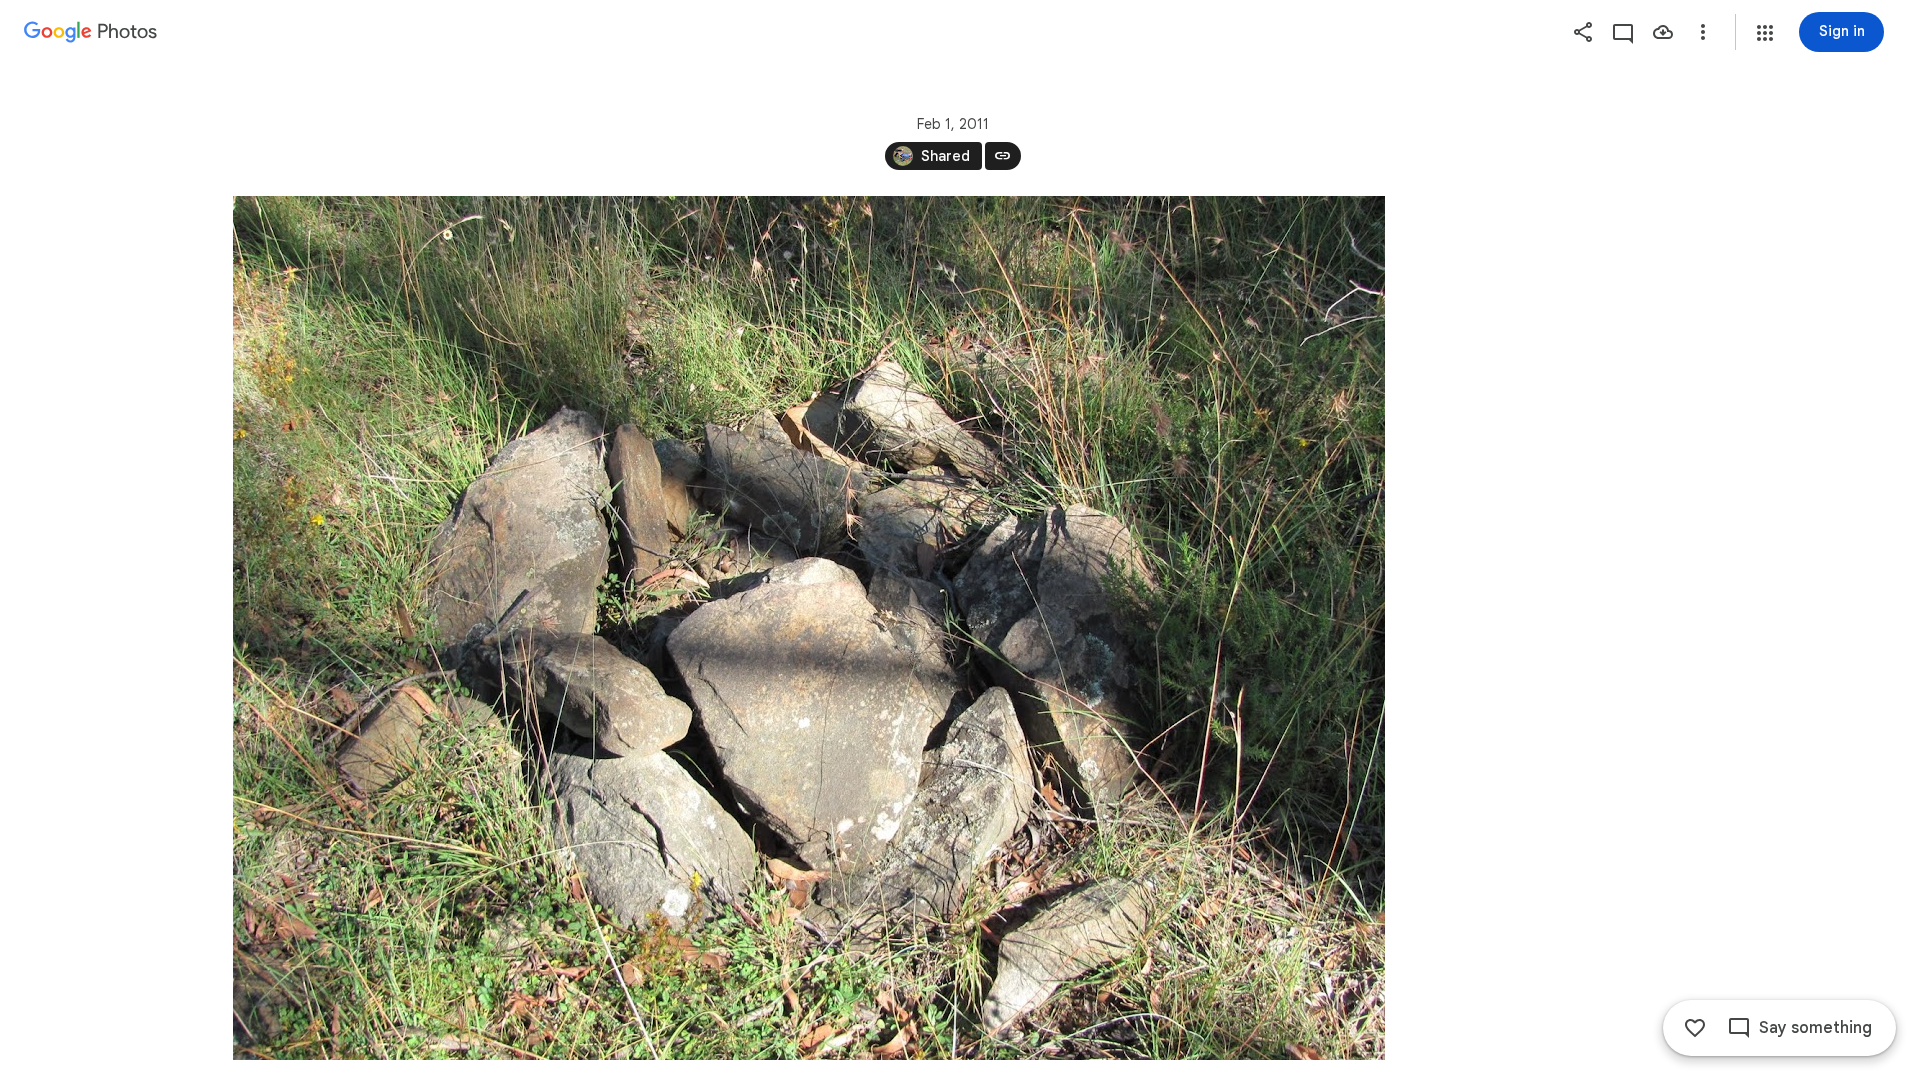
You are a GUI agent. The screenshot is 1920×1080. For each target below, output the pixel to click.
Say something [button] (1815, 1028)
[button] (1765, 33)
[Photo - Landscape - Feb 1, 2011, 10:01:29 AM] (809, 628)
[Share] (1583, 32)
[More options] (1703, 32)
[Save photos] (1663, 32)
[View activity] (1623, 32)
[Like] (1695, 1028)
